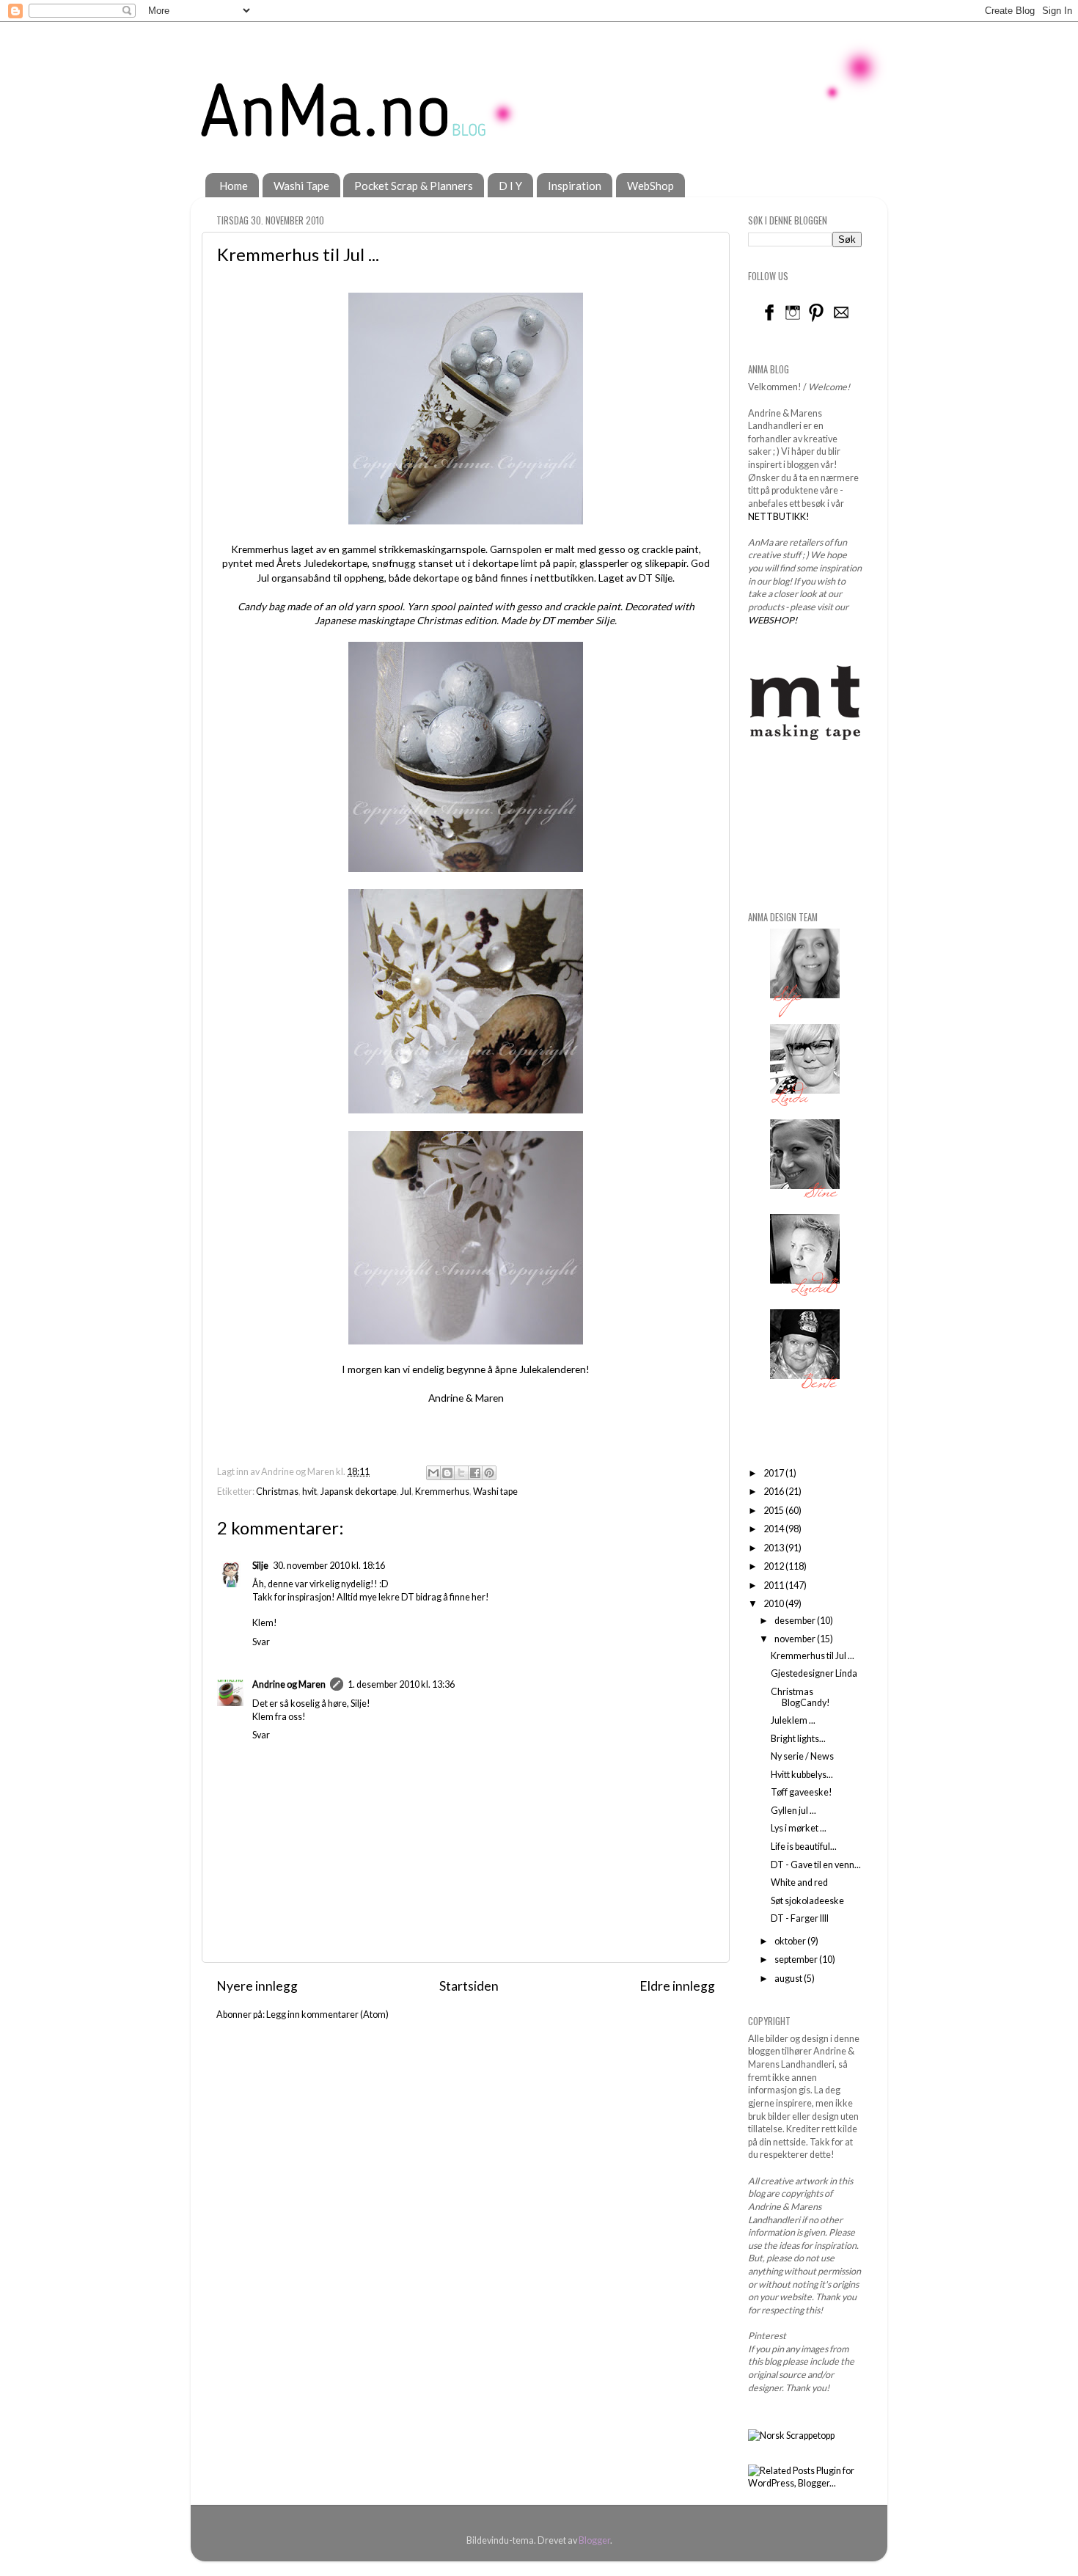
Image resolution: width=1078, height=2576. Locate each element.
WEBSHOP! (773, 620)
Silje (664, 578)
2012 (774, 1566)
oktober (791, 1941)
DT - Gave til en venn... (816, 1865)
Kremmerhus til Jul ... (813, 1656)
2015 (774, 1511)
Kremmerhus (442, 1492)
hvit (309, 1492)
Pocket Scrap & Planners (414, 186)
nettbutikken (564, 578)
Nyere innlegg (257, 1986)
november (796, 1639)
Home (234, 186)
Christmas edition (456, 620)
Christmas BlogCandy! (800, 1697)
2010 (774, 1604)
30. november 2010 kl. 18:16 (329, 1566)
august (789, 1979)
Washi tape (495, 1492)
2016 (774, 1492)
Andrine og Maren (289, 1684)
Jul (406, 1492)
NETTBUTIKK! (779, 517)
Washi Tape (301, 186)
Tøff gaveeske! (802, 1792)
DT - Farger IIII (800, 1918)
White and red (799, 1882)
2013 (774, 1548)
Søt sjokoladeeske (807, 1901)
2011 (774, 1585)
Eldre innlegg (677, 1986)
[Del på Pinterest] (489, 1473)
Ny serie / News (802, 1756)
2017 (774, 1473)
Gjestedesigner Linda (814, 1673)
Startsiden (469, 1986)
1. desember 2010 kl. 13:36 (401, 1684)
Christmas (277, 1492)
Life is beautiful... (804, 1847)
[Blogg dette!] (447, 1473)
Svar (261, 1642)
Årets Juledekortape (322, 563)
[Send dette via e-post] (433, 1473)
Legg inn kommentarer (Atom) (327, 2015)
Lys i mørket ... (799, 1828)
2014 (774, 1529)
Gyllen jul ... (793, 1811)
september (797, 1960)
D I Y (510, 186)
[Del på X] (461, 1473)
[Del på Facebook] (475, 1473)
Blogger (594, 2540)
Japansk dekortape (359, 1492)
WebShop (650, 186)
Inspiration (575, 186)
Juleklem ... (793, 1720)
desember (796, 1621)
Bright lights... (798, 1739)
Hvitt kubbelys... (802, 1775)
